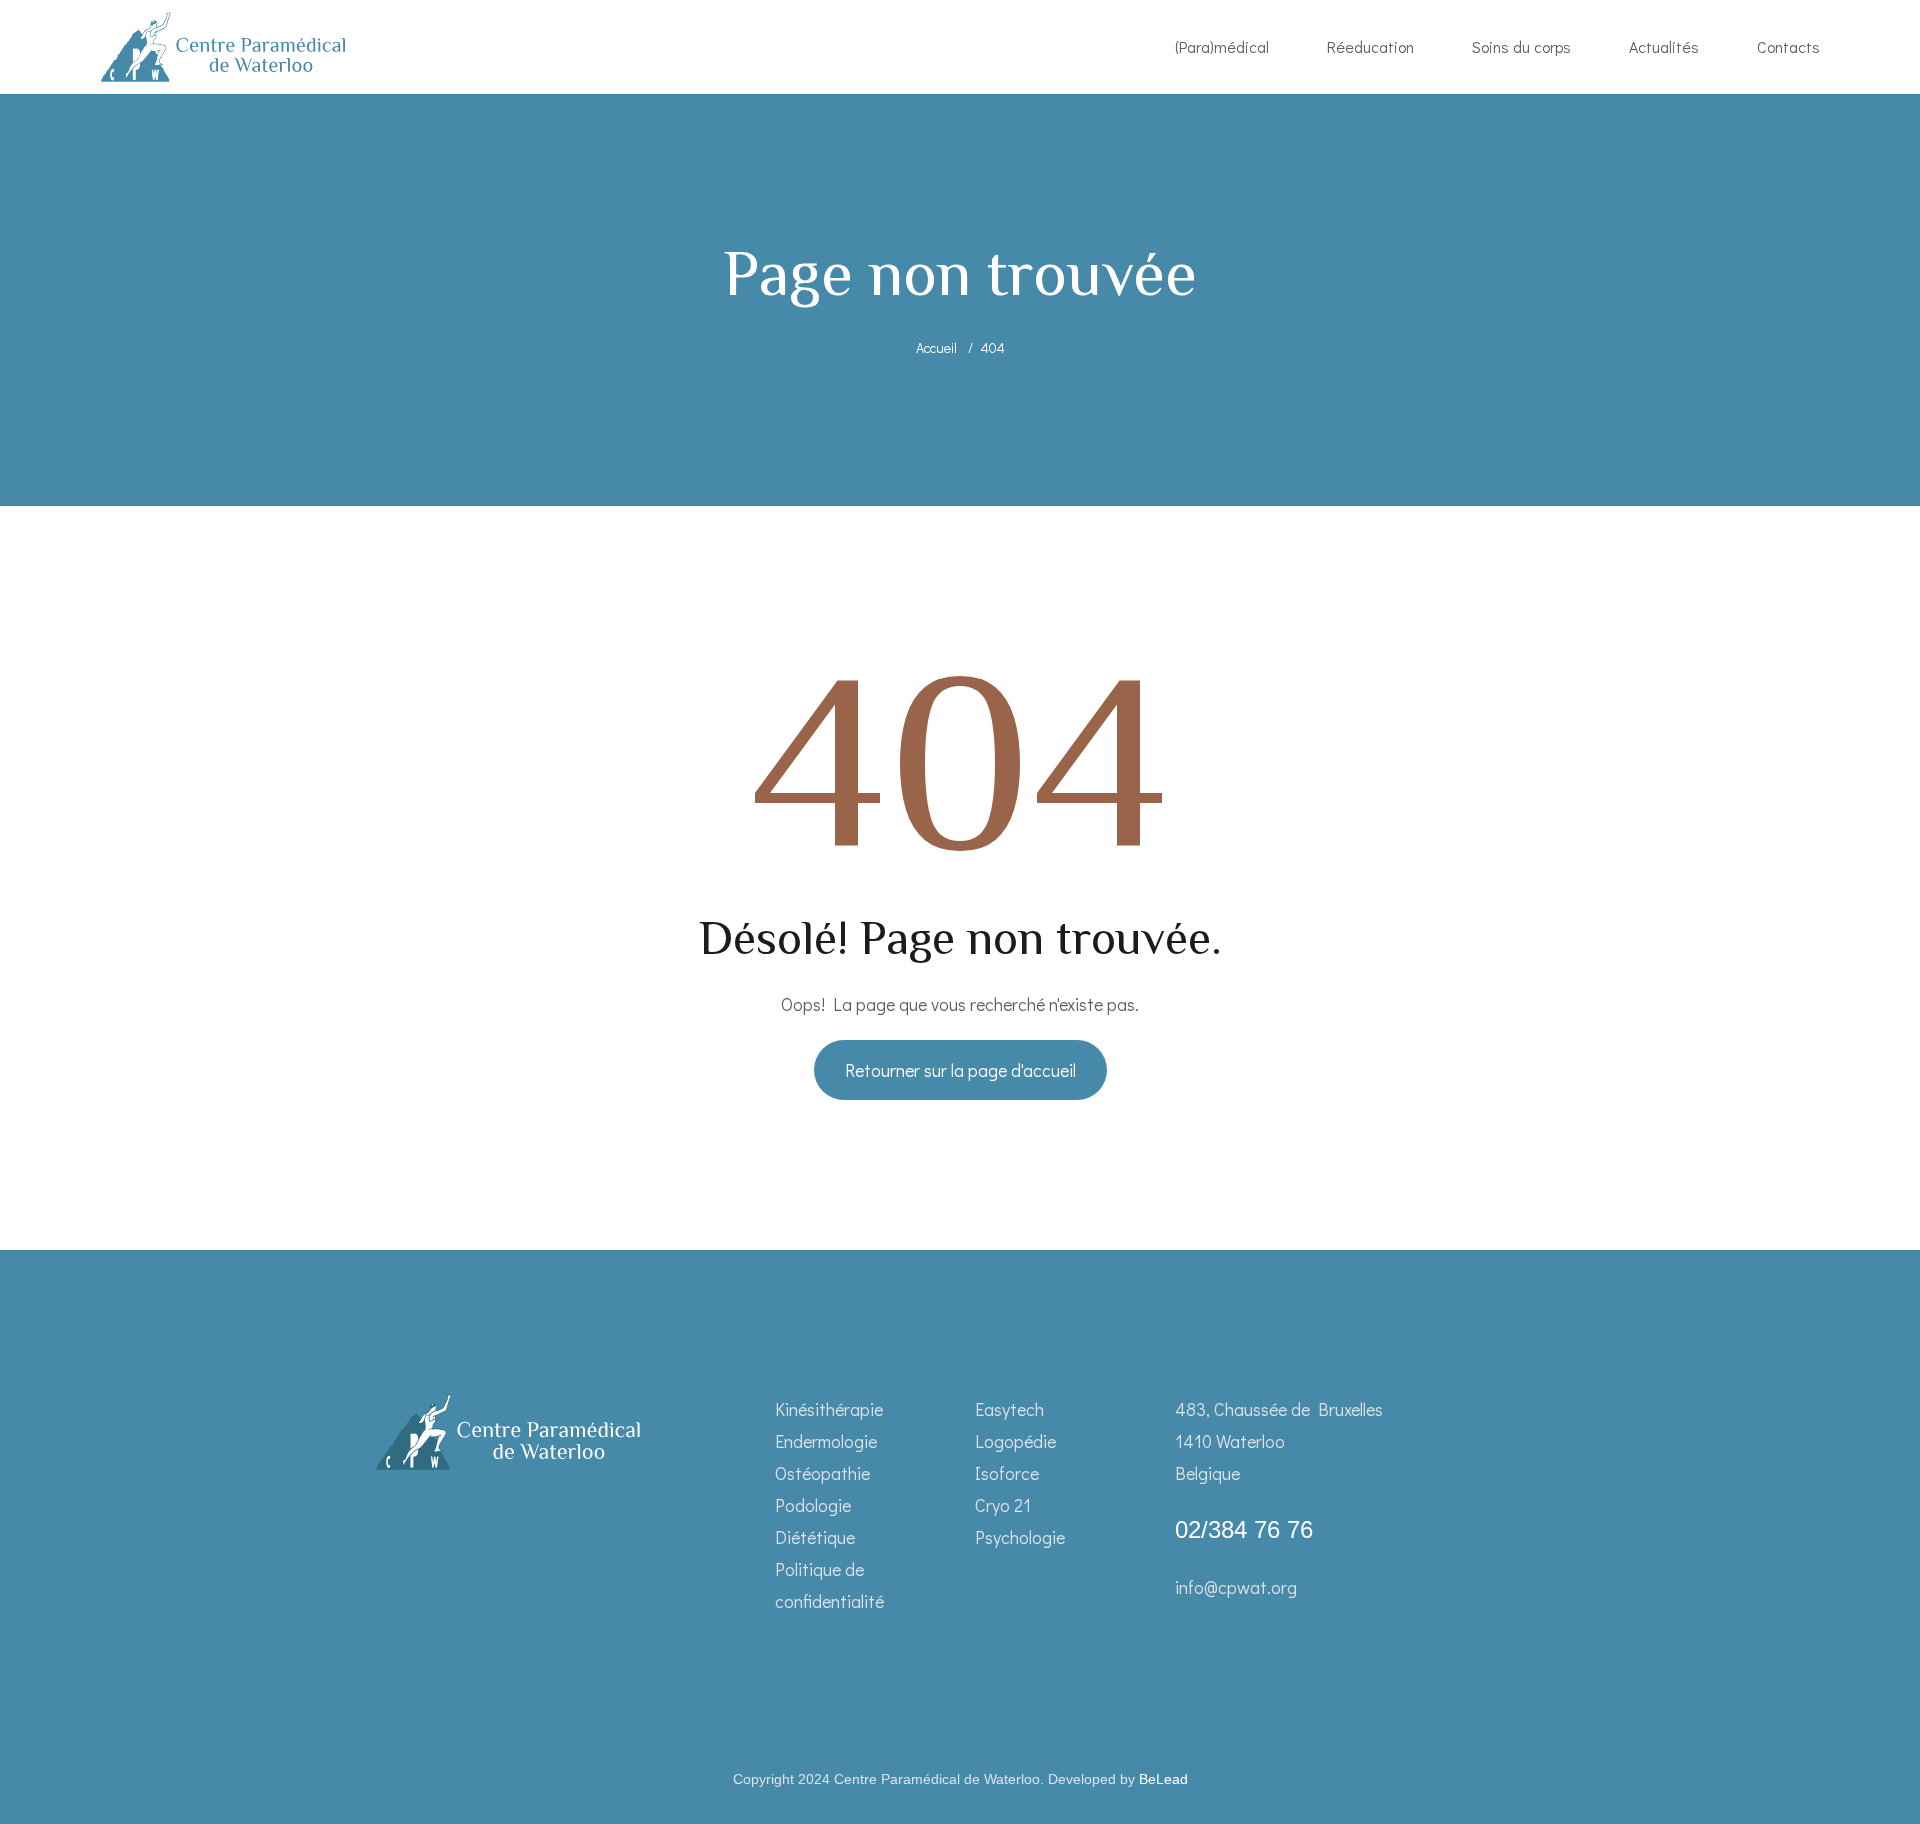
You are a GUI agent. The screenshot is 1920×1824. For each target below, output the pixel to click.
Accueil (936, 347)
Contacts (1788, 46)
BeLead (1163, 1779)
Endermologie (826, 1441)
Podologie (813, 1505)
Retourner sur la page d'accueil (960, 1070)
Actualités (1664, 46)
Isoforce (1007, 1473)
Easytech (1009, 1409)
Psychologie (1020, 1537)
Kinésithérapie (829, 1409)
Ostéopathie (822, 1473)
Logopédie (1015, 1441)
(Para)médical (1222, 46)
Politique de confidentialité (829, 1585)
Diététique (815, 1537)
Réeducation (1370, 46)
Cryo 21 (1003, 1505)
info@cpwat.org (1236, 1587)
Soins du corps (1521, 46)
